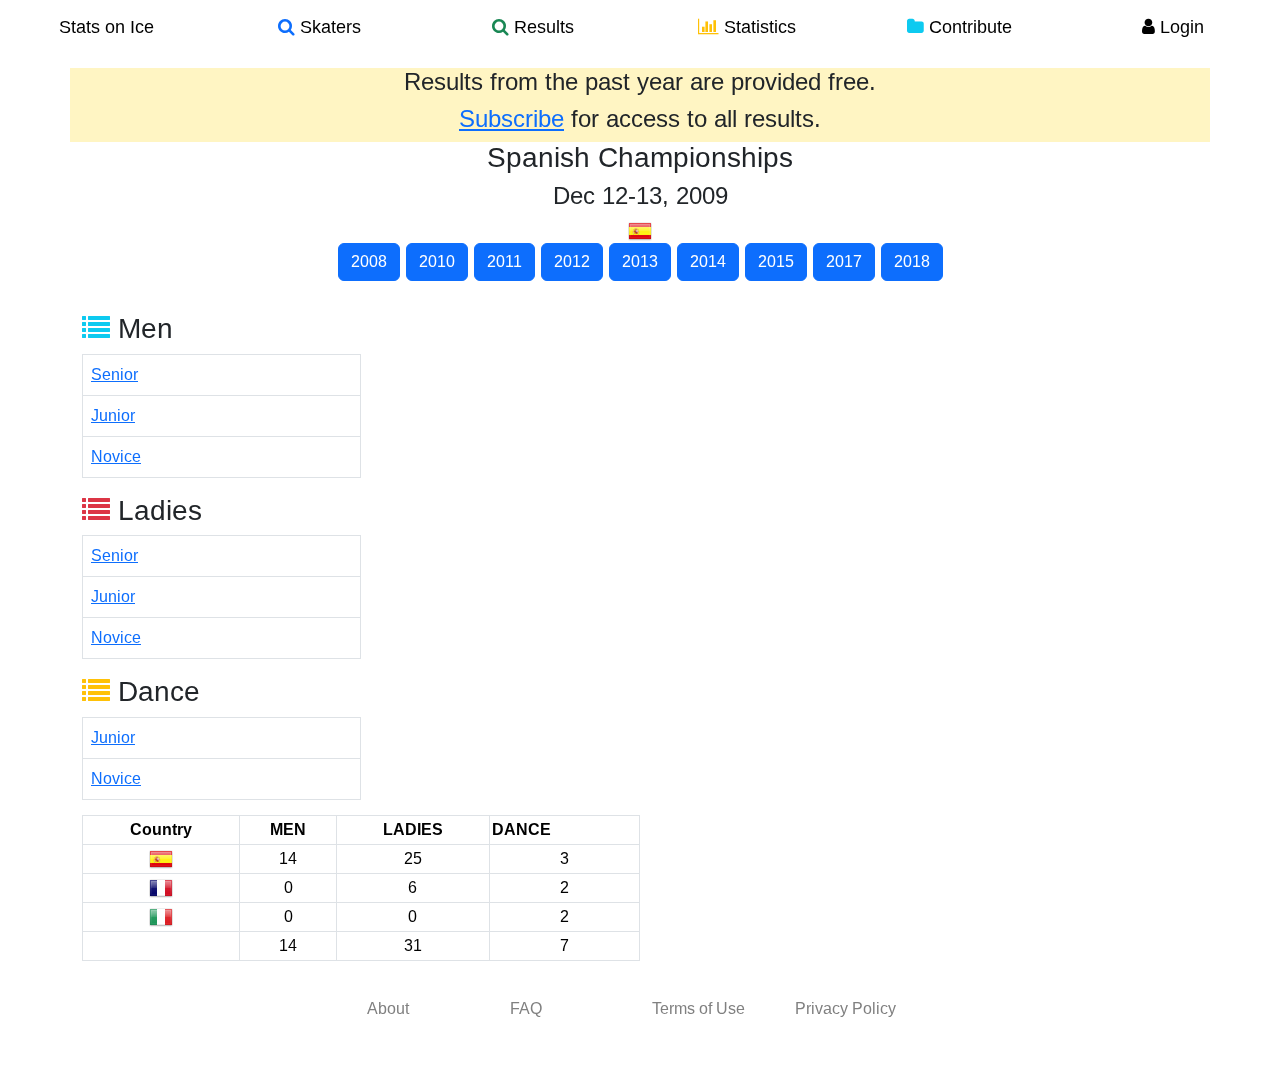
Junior (113, 415)
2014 (708, 261)
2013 (640, 261)
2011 (504, 261)
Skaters (328, 27)
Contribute (968, 27)
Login (1179, 27)
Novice (116, 456)
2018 (912, 261)
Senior (114, 374)
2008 (369, 261)
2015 (776, 261)
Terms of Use (698, 1008)
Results (541, 27)
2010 (437, 261)
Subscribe (511, 118)
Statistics (757, 27)
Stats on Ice (106, 27)
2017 (844, 261)
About (388, 1008)
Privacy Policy (845, 1008)
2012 (572, 261)
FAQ (526, 1008)
